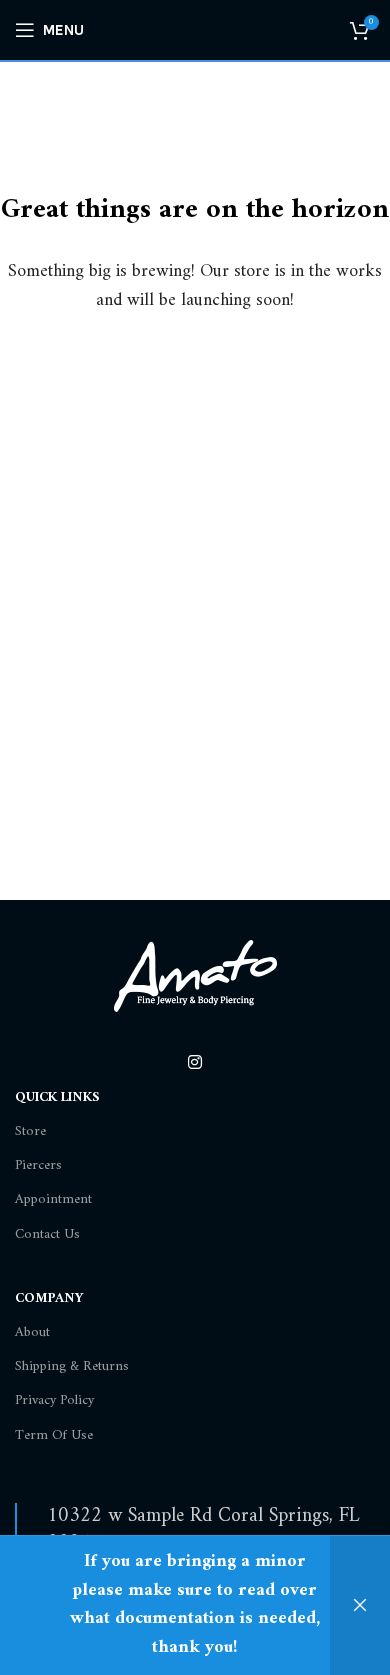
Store (30, 1131)
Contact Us (47, 1234)
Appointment (53, 1199)
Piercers (38, 1165)
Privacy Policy (54, 1400)
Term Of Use (54, 1435)
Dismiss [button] (360, 1605)
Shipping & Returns (72, 1366)
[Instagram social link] (194, 1064)
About (32, 1332)
